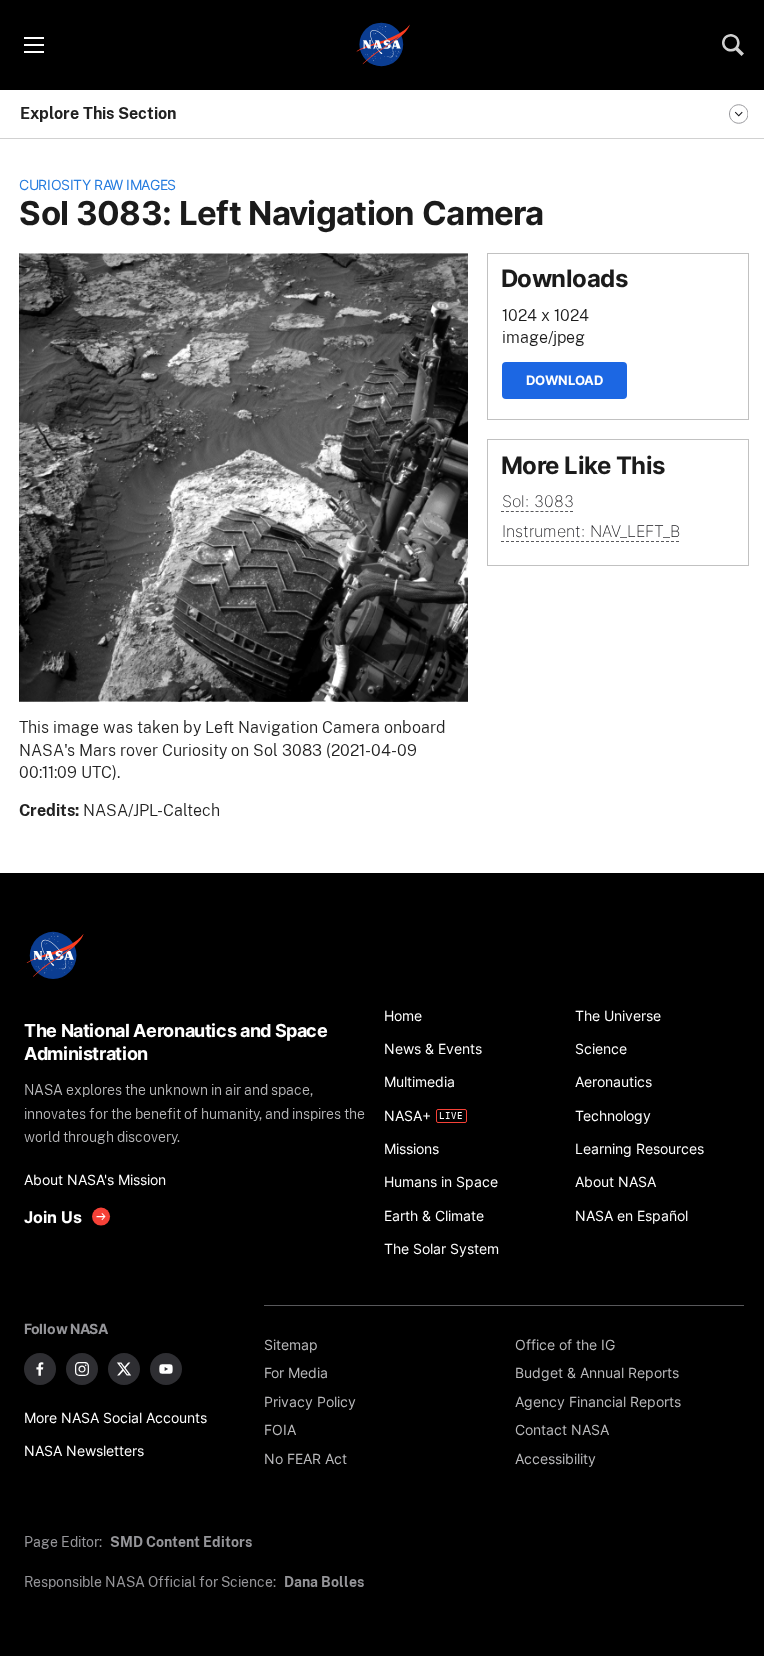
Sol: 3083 (538, 501)
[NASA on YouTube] (166, 1369)
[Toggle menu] (33, 45)
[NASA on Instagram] (82, 1369)
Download (564, 380)
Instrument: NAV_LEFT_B (591, 531)
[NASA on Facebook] (40, 1369)
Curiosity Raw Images (97, 184)
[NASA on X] (124, 1369)
